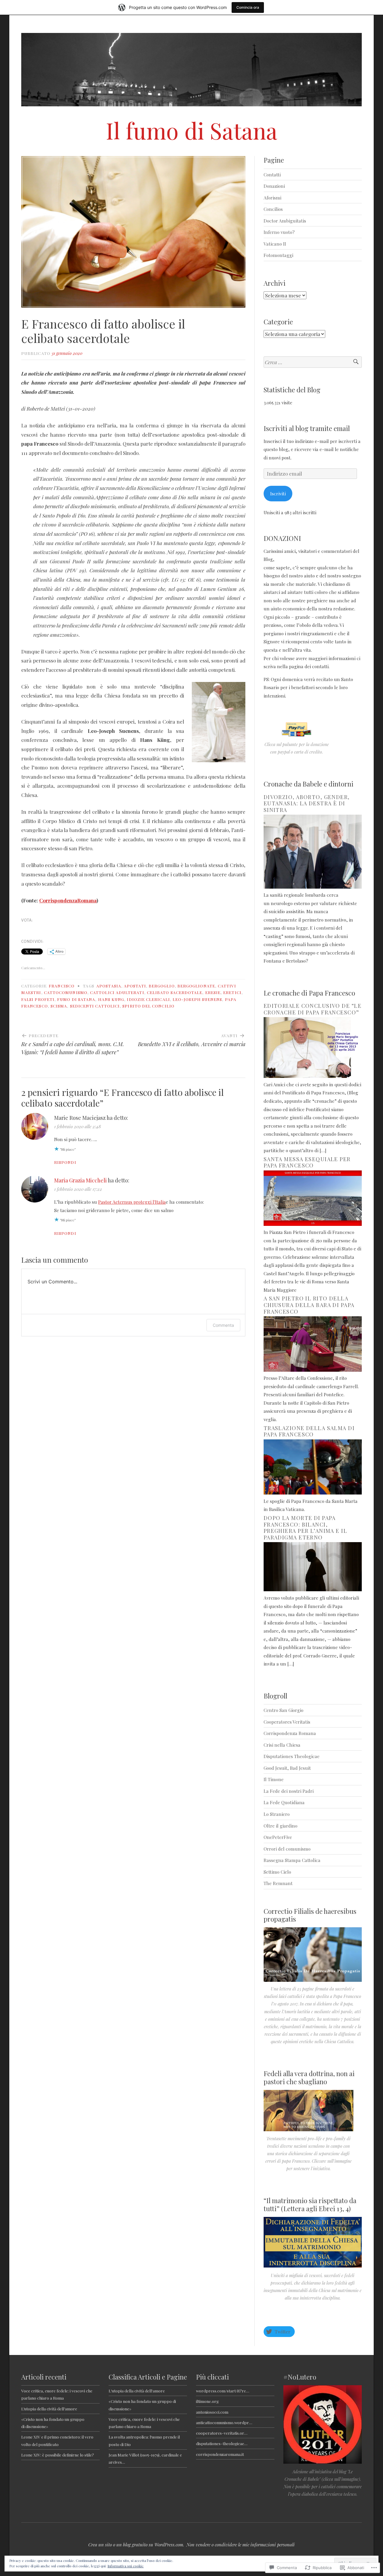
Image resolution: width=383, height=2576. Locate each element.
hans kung (111, 999)
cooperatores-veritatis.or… (222, 2433)
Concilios (273, 209)
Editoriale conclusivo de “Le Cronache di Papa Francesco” (313, 1009)
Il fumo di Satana (192, 130)
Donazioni (274, 186)
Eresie (213, 992)
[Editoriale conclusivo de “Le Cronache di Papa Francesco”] (313, 1076)
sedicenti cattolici (95, 1006)
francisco (62, 986)
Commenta (223, 1325)
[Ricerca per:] (313, 362)
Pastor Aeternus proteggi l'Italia (132, 1202)
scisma (59, 1006)
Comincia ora (248, 7)
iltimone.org (207, 2401)
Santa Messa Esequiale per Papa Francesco (307, 1162)
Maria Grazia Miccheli (80, 1180)
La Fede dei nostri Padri (289, 1791)
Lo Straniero (277, 1814)
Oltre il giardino (281, 1826)
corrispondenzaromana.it (220, 2454)
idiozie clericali (148, 999)
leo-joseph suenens (197, 999)
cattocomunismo (66, 992)
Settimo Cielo (277, 1872)
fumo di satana (76, 999)
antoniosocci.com (212, 2412)
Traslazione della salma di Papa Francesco (309, 1431)
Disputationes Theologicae (292, 1756)
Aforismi (272, 198)
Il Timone (274, 1779)
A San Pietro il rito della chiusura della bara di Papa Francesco (309, 1305)
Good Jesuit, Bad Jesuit (287, 1768)
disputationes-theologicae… (222, 2443)
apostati (135, 986)
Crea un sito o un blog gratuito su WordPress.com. (136, 2545)
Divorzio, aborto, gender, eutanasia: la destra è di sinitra (307, 803)
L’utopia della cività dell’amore (49, 2409)
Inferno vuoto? (279, 232)
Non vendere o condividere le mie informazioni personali (241, 2545)
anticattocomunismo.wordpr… (224, 2422)
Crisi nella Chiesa (282, 1745)
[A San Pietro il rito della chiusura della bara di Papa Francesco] (313, 1370)
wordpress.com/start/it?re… (223, 2391)
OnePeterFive (278, 1837)
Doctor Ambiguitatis (285, 221)
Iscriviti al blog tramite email (307, 428)
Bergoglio (162, 986)
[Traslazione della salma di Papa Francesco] (313, 1493)
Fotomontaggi (278, 255)
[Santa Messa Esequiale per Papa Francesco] (313, 1224)
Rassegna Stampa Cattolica (292, 1860)
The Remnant (278, 1883)
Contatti (272, 174)
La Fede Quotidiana (284, 1802)
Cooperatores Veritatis (287, 1722)
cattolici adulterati (117, 992)
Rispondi (65, 1162)
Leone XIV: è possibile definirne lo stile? (58, 2455)
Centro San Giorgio (284, 1710)
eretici (232, 992)
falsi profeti (38, 999)
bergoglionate (196, 986)
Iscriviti (278, 493)
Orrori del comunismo (287, 1849)
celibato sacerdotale (175, 992)
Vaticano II (275, 244)
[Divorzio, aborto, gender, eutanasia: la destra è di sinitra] (313, 887)
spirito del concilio (148, 1006)
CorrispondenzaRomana (68, 900)
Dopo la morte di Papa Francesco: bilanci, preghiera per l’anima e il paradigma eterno (305, 1528)
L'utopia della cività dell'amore (137, 2391)
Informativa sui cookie (126, 2566)
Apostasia (109, 986)
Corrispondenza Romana (290, 1733)
